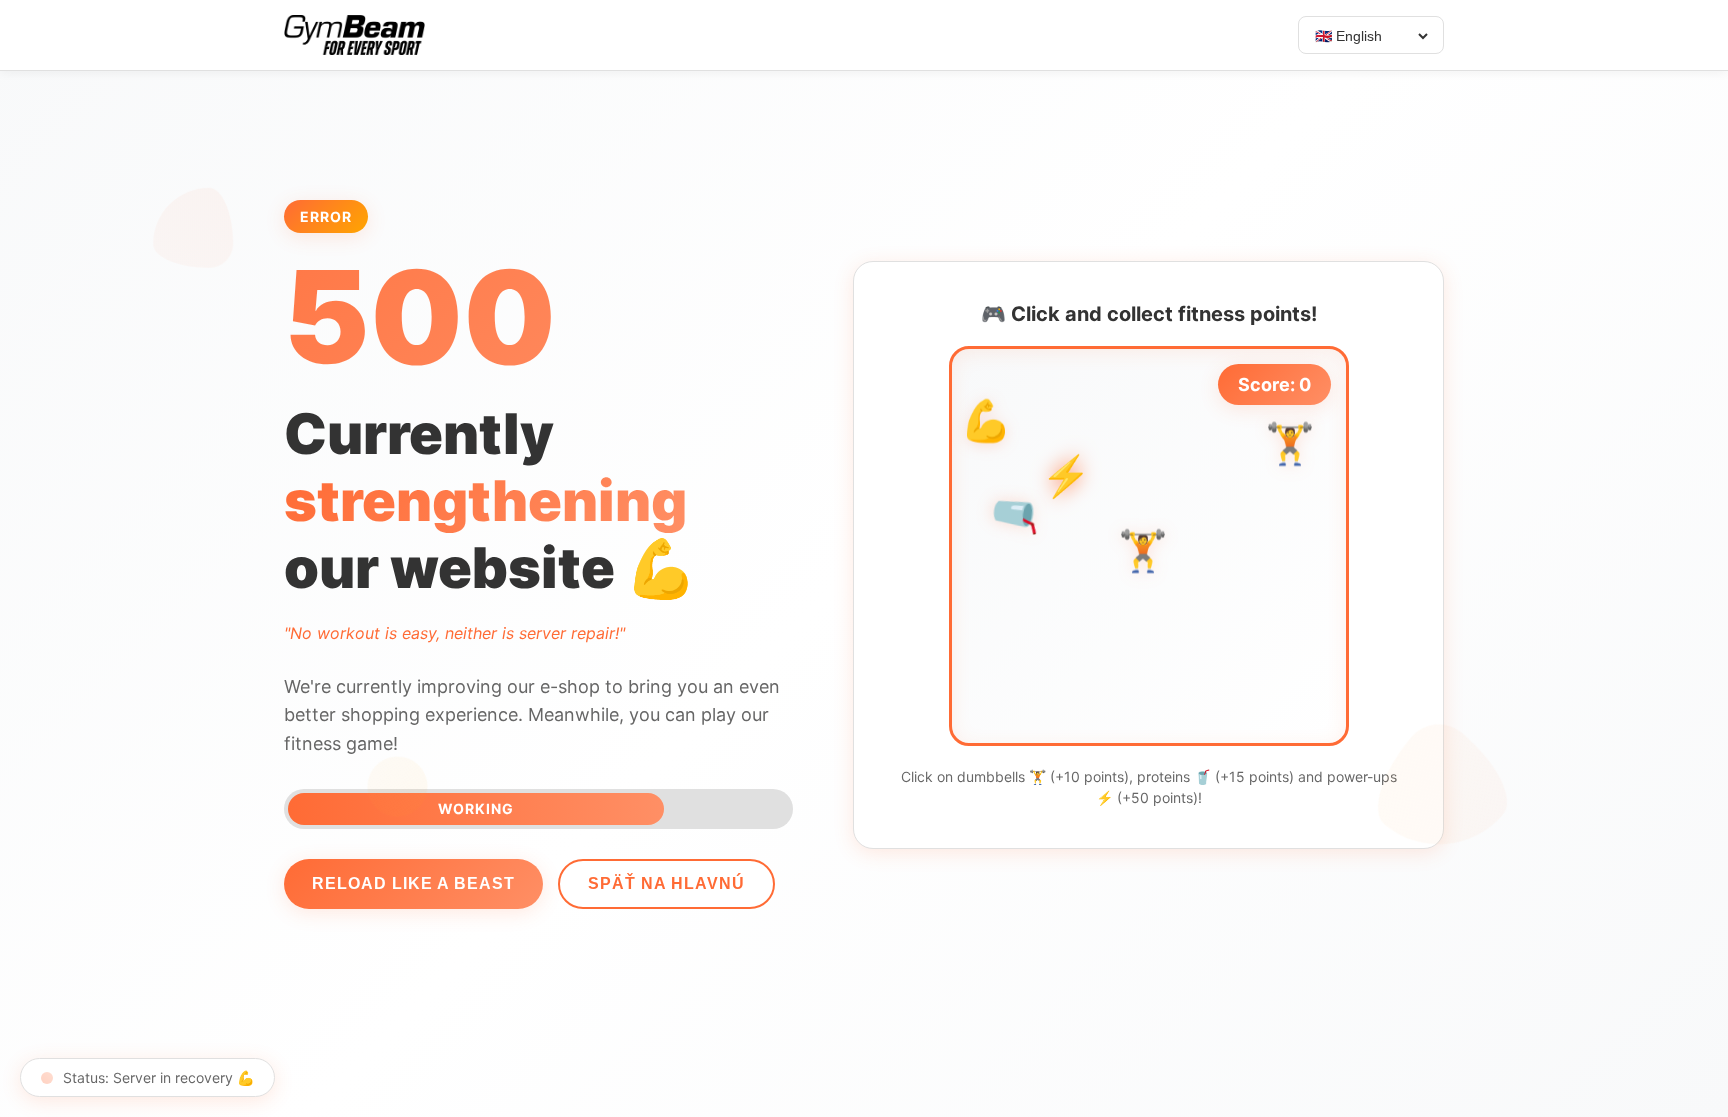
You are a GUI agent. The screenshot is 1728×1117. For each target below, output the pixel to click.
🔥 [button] (1300, 713)
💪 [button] (986, 424)
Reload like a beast (413, 883)
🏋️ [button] (1143, 554)
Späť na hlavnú (666, 883)
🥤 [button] (1016, 513)
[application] (1149, 546)
